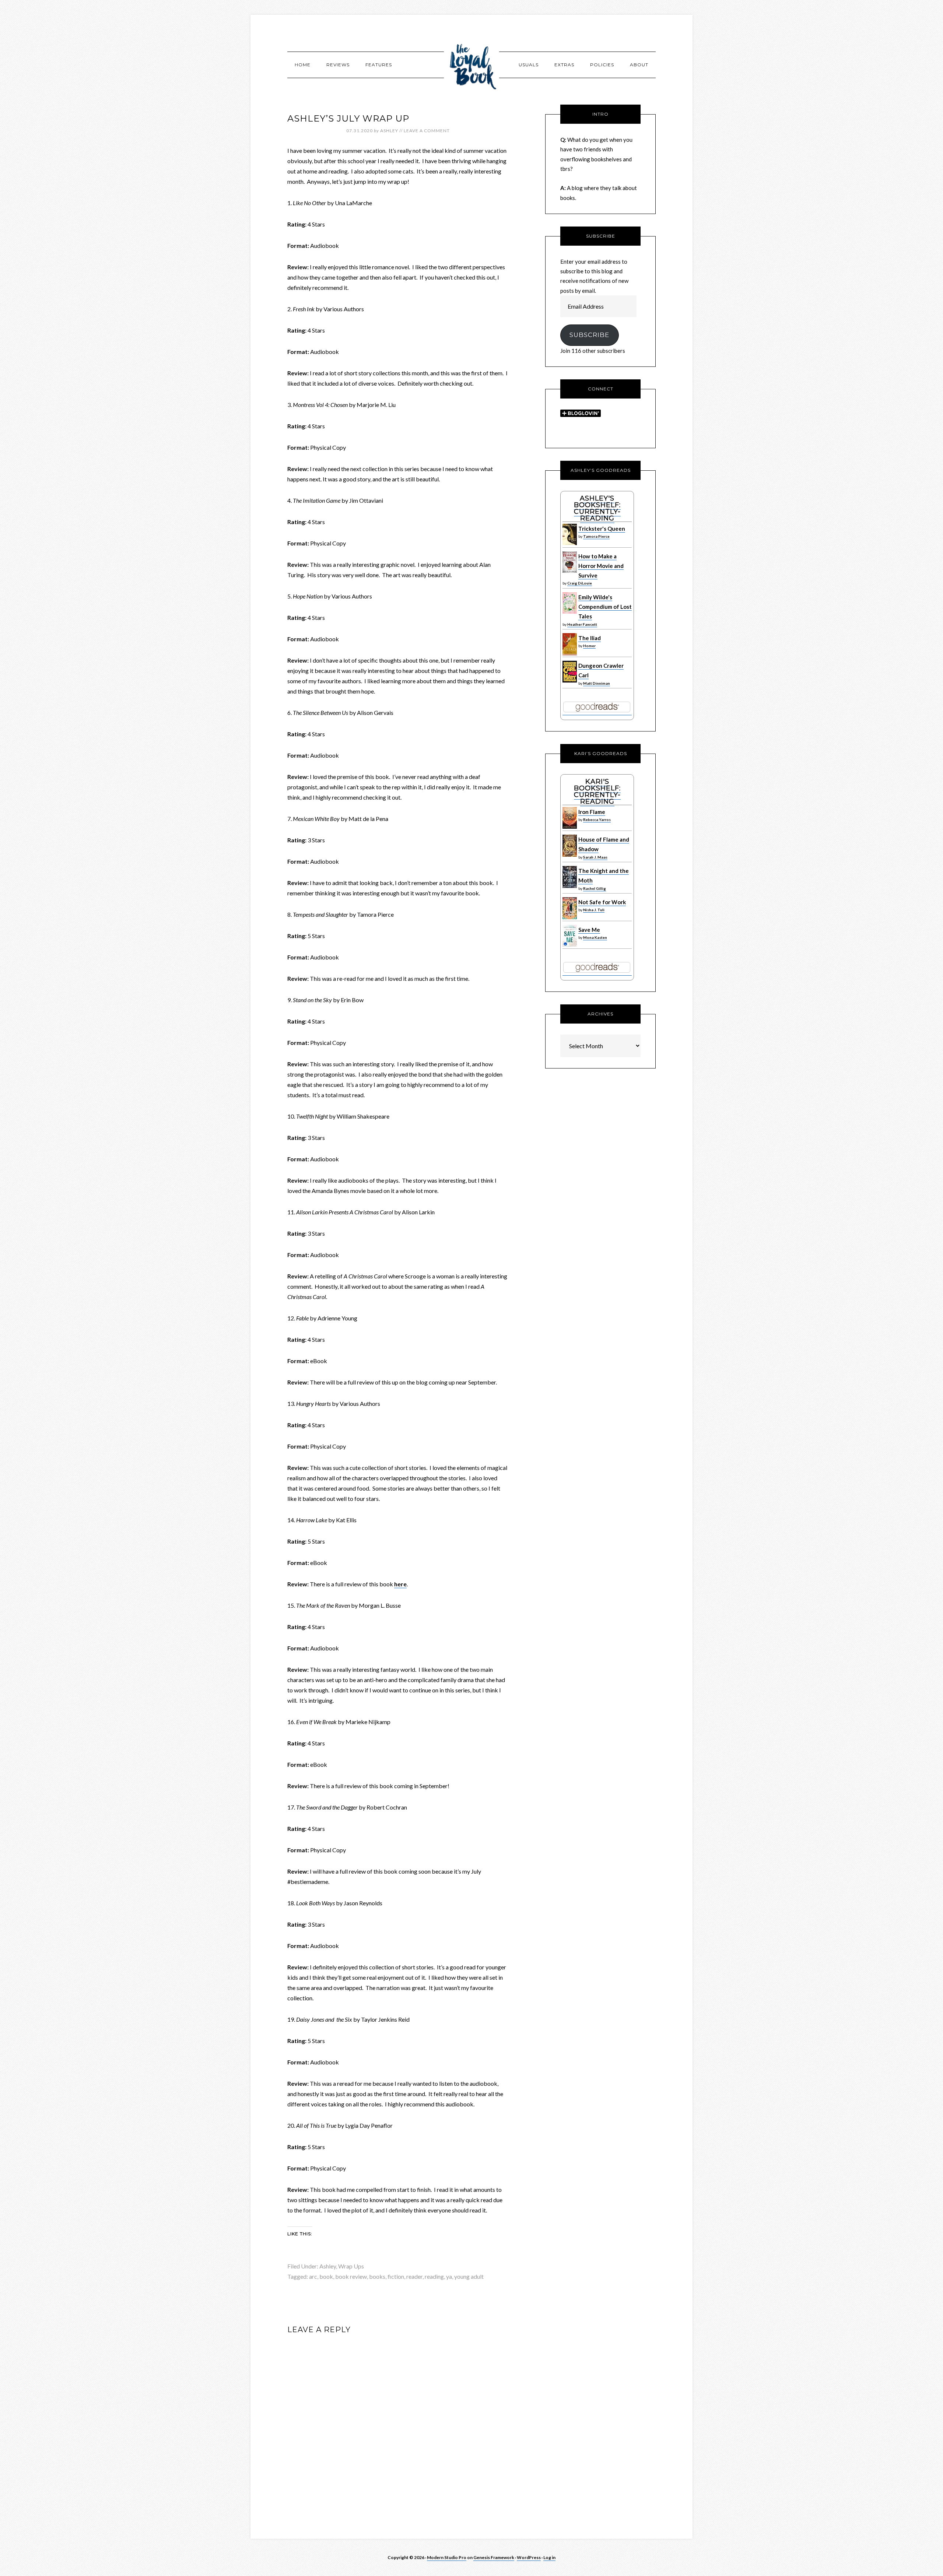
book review (351, 2276)
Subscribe (589, 335)
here (400, 1584)
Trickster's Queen (602, 529)
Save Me (589, 930)
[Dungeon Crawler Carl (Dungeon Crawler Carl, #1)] (570, 681)
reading (434, 2276)
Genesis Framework (494, 2557)
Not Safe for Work (602, 902)
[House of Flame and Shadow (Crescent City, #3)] (570, 855)
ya (449, 2276)
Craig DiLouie (580, 583)
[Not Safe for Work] (570, 917)
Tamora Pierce (596, 536)
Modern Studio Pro (447, 2557)
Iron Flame (592, 812)
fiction (396, 2276)
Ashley (328, 2266)
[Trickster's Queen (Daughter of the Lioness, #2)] (570, 543)
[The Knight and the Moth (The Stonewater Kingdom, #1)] (570, 886)
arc (313, 2276)
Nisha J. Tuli (594, 910)
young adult (469, 2276)
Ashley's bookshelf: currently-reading (597, 508)
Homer (589, 646)
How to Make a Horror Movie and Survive (601, 566)
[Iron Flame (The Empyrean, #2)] (570, 827)
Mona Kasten (595, 937)
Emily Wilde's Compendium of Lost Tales (605, 607)
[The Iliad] (570, 653)
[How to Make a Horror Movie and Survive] (570, 571)
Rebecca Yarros (597, 820)
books (377, 2276)
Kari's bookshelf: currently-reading (597, 792)
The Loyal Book (471, 64)
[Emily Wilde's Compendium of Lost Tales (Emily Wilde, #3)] (570, 612)
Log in (549, 2557)
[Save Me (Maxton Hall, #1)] (570, 945)
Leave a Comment (427, 131)
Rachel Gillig (595, 888)
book (326, 2276)
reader (414, 2276)
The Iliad (590, 638)
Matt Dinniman (597, 683)
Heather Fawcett (582, 624)
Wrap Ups (351, 2266)
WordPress (529, 2557)
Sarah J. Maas (595, 857)
